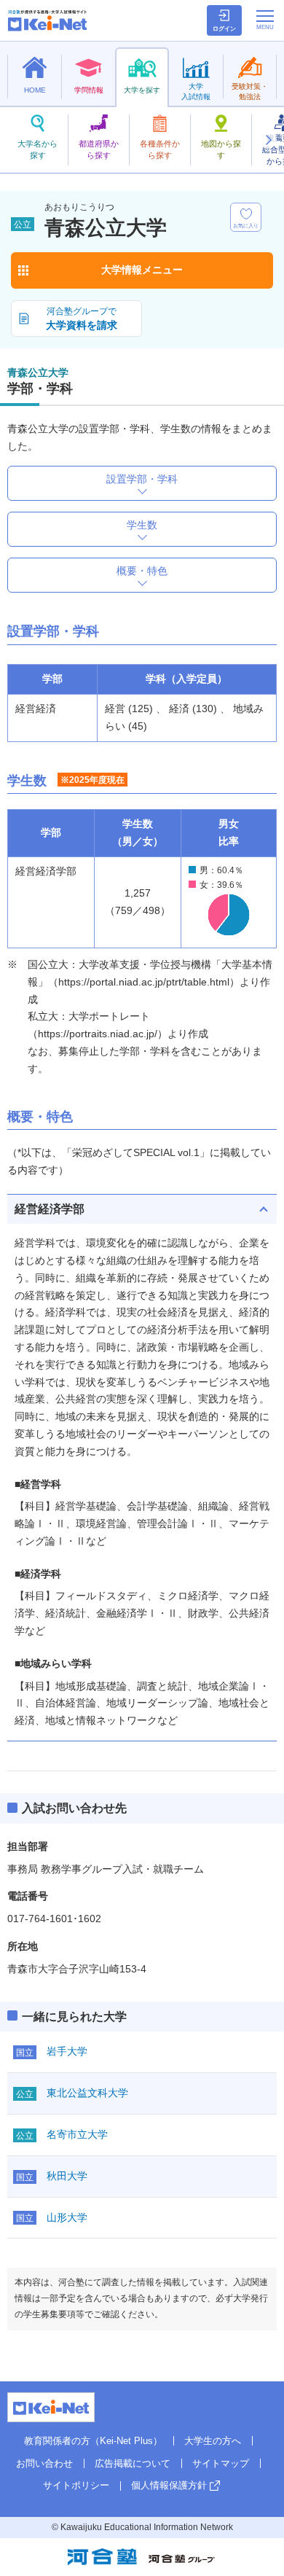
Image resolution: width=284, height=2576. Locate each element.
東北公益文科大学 (87, 2093)
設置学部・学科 (142, 479)
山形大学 (67, 2217)
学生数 (142, 525)
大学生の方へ (213, 2441)
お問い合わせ (44, 2463)
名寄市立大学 (77, 2134)
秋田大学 (67, 2176)
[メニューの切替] (265, 20)
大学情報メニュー (142, 270)
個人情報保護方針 (169, 2485)
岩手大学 (67, 2051)
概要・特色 (142, 571)
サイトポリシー (76, 2485)
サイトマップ (221, 2463)
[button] (268, 140)
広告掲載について (133, 2463)
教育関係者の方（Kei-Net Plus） (93, 2441)
